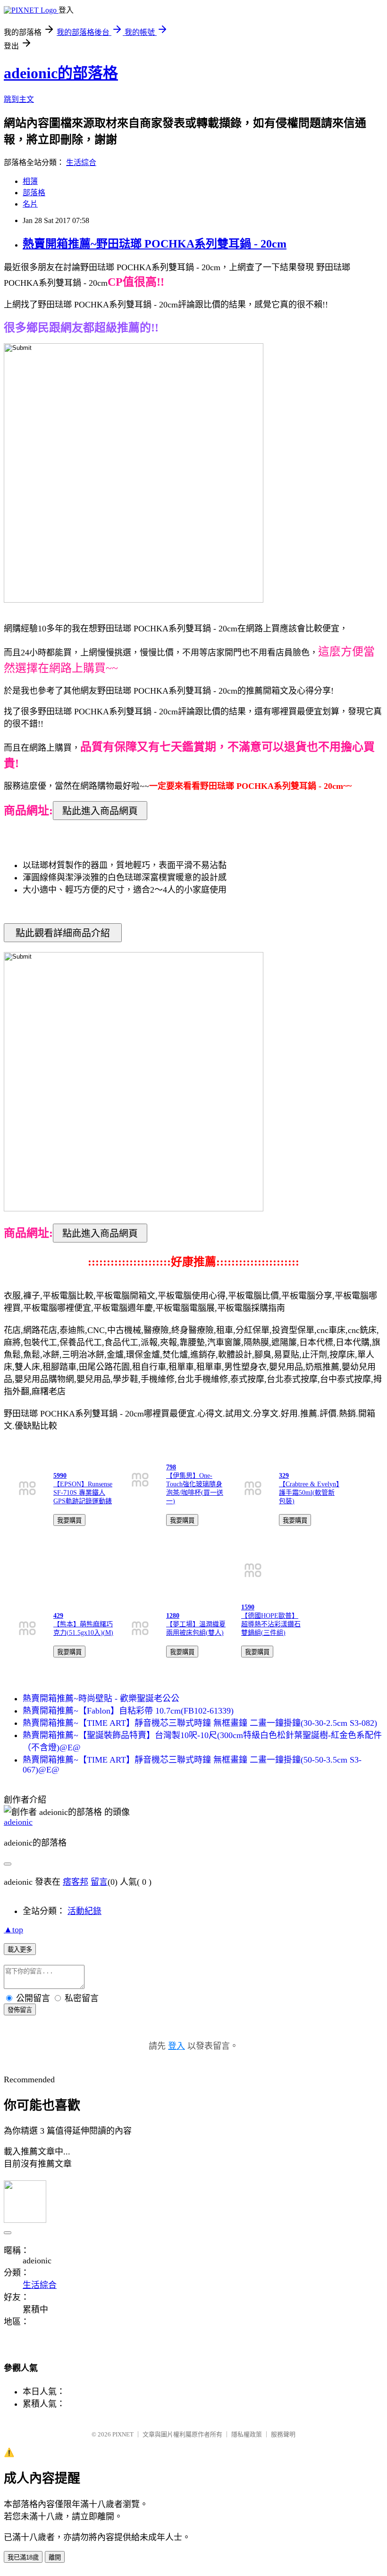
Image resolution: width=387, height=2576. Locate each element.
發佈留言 (20, 2010)
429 (58, 1616)
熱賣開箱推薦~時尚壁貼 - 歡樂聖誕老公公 (101, 1698)
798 (171, 1467)
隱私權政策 (247, 2434)
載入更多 (20, 1950)
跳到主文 (19, 99)
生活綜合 (81, 162)
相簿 (30, 181)
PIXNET (123, 2434)
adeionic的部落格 (61, 73)
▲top (13, 1930)
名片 (30, 204)
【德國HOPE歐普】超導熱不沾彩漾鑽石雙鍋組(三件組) (271, 1624)
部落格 (34, 193)
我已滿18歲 (23, 2557)
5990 (60, 1476)
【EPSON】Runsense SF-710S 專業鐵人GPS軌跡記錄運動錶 (83, 1493)
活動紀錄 (84, 1911)
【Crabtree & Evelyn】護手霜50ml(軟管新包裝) (309, 1493)
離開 (55, 2557)
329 (284, 1476)
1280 (173, 1616)
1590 (248, 1607)
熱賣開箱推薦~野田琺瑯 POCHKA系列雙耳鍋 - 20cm (155, 244)
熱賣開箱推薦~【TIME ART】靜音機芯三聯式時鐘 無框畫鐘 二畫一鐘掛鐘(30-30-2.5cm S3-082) (200, 1723)
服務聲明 (283, 2434)
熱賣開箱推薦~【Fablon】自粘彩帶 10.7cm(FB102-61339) (128, 1711)
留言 (99, 1882)
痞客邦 (76, 1882)
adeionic (18, 1822)
